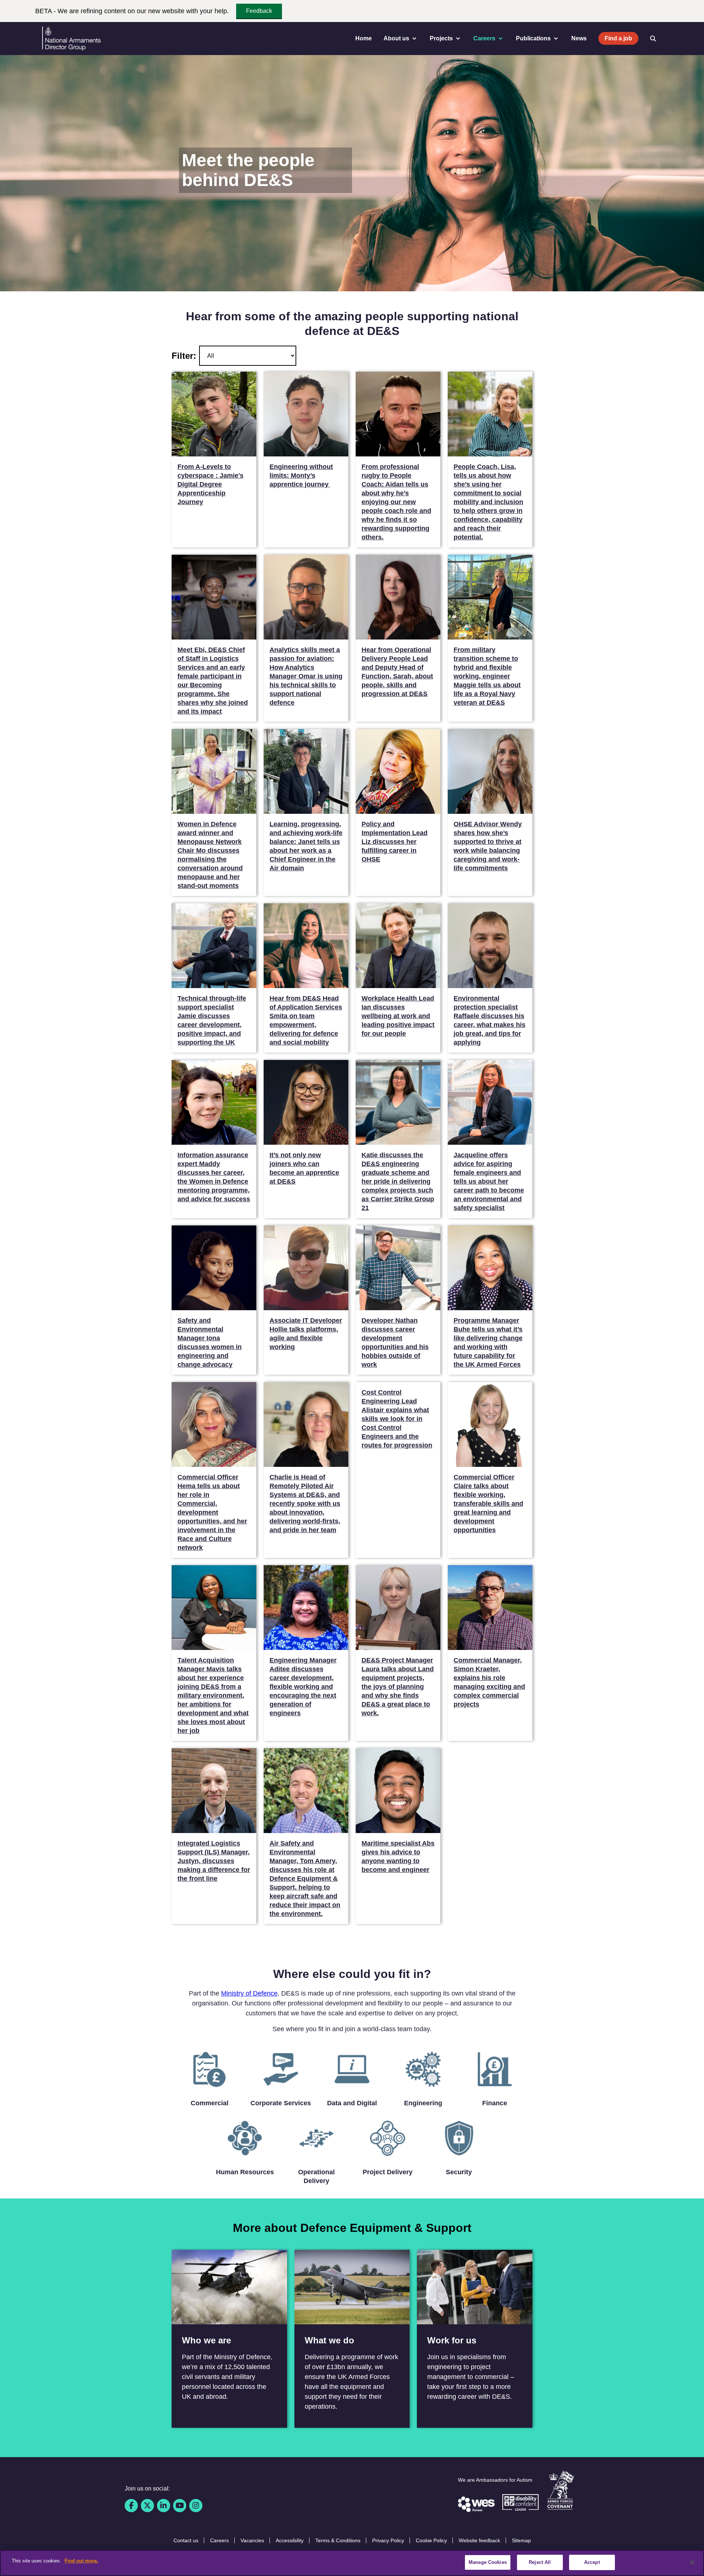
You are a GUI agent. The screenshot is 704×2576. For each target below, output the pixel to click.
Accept (592, 2562)
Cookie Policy (431, 2540)
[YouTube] (180, 2506)
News (579, 38)
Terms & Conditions (338, 2540)
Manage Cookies (488, 2562)
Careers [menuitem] (484, 38)
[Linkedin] (164, 2506)
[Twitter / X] (147, 2506)
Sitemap (521, 2540)
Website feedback (479, 2540)
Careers (219, 2540)
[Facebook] (131, 2506)
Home (364, 38)
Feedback (259, 11)
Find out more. (81, 2561)
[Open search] (653, 39)
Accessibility (290, 2540)
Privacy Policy (388, 2540)
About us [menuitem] (396, 38)
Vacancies (252, 2540)
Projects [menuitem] (441, 38)
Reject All (540, 2562)
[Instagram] (196, 2506)
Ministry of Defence (249, 1993)
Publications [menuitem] (533, 38)
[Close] (692, 2562)
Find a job (618, 38)
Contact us (186, 2540)
